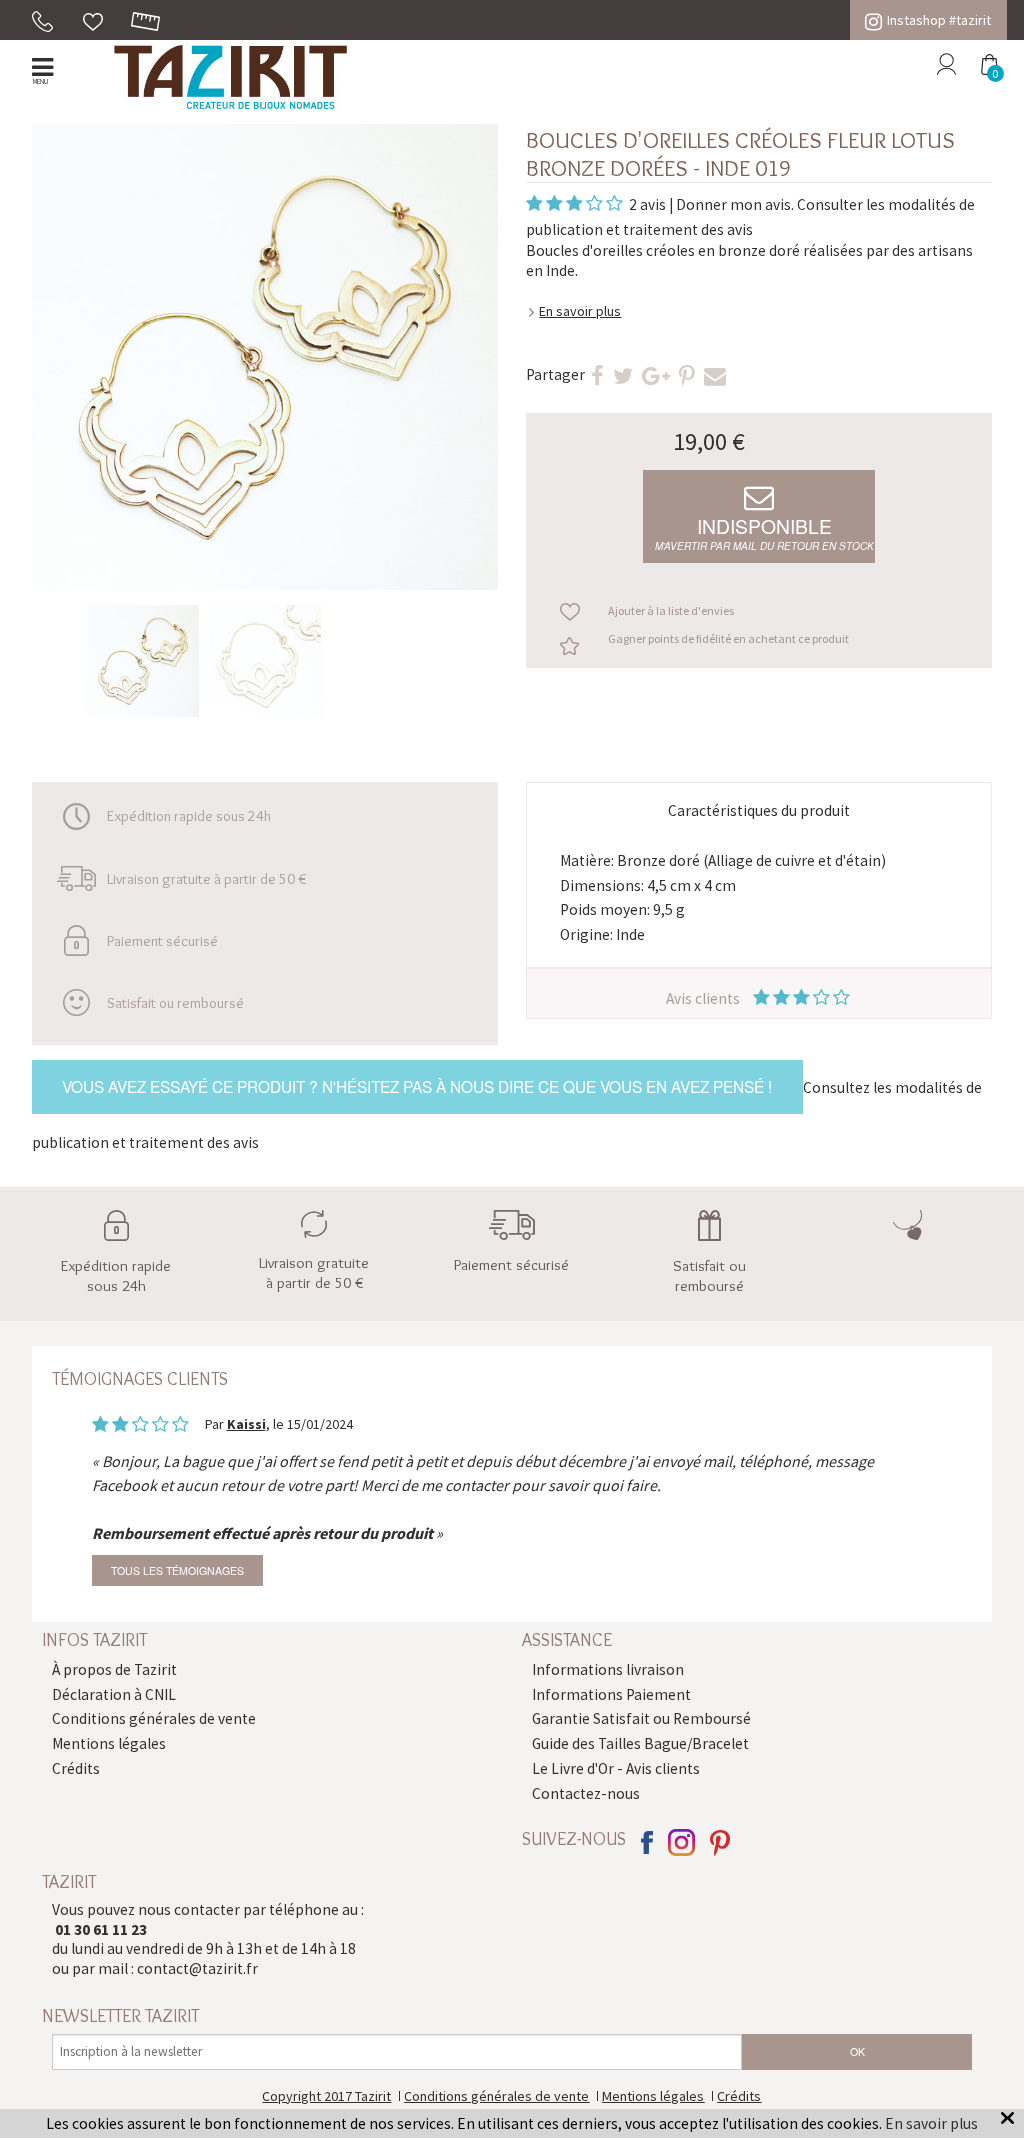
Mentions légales (109, 1743)
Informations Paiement (611, 1694)
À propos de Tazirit (114, 1669)
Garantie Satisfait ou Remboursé (641, 1718)
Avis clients (704, 998)
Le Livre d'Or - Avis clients (616, 1768)
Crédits (76, 1768)
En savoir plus (580, 311)
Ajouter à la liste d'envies (671, 610)
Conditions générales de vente (154, 1718)
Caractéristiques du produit (759, 810)
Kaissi (246, 1424)
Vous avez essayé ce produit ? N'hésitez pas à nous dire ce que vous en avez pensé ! (417, 1086)
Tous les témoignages (177, 1570)
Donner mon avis (733, 204)
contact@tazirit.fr (197, 1968)
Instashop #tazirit (939, 20)
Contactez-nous (586, 1793)
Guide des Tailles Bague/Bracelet (640, 1743)
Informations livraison (608, 1669)
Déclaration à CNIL (114, 1694)
